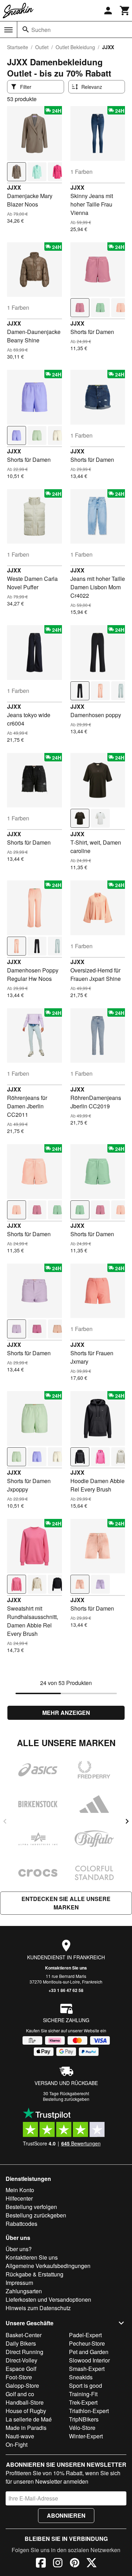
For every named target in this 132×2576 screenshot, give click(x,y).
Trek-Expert (83, 2402)
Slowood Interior (89, 2360)
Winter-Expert (86, 2436)
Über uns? (19, 2249)
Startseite (18, 47)
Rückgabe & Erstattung (34, 2274)
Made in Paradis (26, 2428)
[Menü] (8, 30)
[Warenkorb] (125, 11)
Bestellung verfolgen (31, 2207)
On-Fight (17, 2444)
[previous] (5, 1821)
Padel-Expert (85, 2335)
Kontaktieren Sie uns (66, 1968)
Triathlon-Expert (89, 2411)
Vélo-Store (82, 2428)
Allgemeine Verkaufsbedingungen (48, 2266)
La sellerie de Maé (29, 2419)
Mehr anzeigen (66, 1713)
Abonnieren (66, 2515)
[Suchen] (26, 30)
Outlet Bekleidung (75, 47)
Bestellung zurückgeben (66, 2099)
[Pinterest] (75, 2564)
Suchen (41, 30)
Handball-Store (25, 2402)
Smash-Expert (87, 2369)
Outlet (42, 47)
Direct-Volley (21, 2360)
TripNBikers (84, 2419)
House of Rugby (26, 2411)
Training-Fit (83, 2394)
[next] (127, 1821)
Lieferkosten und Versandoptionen (48, 2299)
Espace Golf (21, 2369)
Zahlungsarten (24, 2291)
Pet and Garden (89, 2352)
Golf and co (20, 2394)
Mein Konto (20, 2190)
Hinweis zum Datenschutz (38, 2308)
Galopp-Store (22, 2385)
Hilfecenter (19, 2198)
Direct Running (24, 2352)
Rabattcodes (21, 2224)
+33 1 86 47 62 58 (66, 1990)
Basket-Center (24, 2335)
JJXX (14, 187)
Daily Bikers (21, 2343)
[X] (92, 2564)
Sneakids (81, 2377)
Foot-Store (19, 2377)
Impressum (19, 2283)
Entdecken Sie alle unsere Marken (66, 1903)
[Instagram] (58, 2564)
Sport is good (86, 2385)
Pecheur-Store (87, 2343)
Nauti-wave (20, 2436)
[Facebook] (41, 2564)
